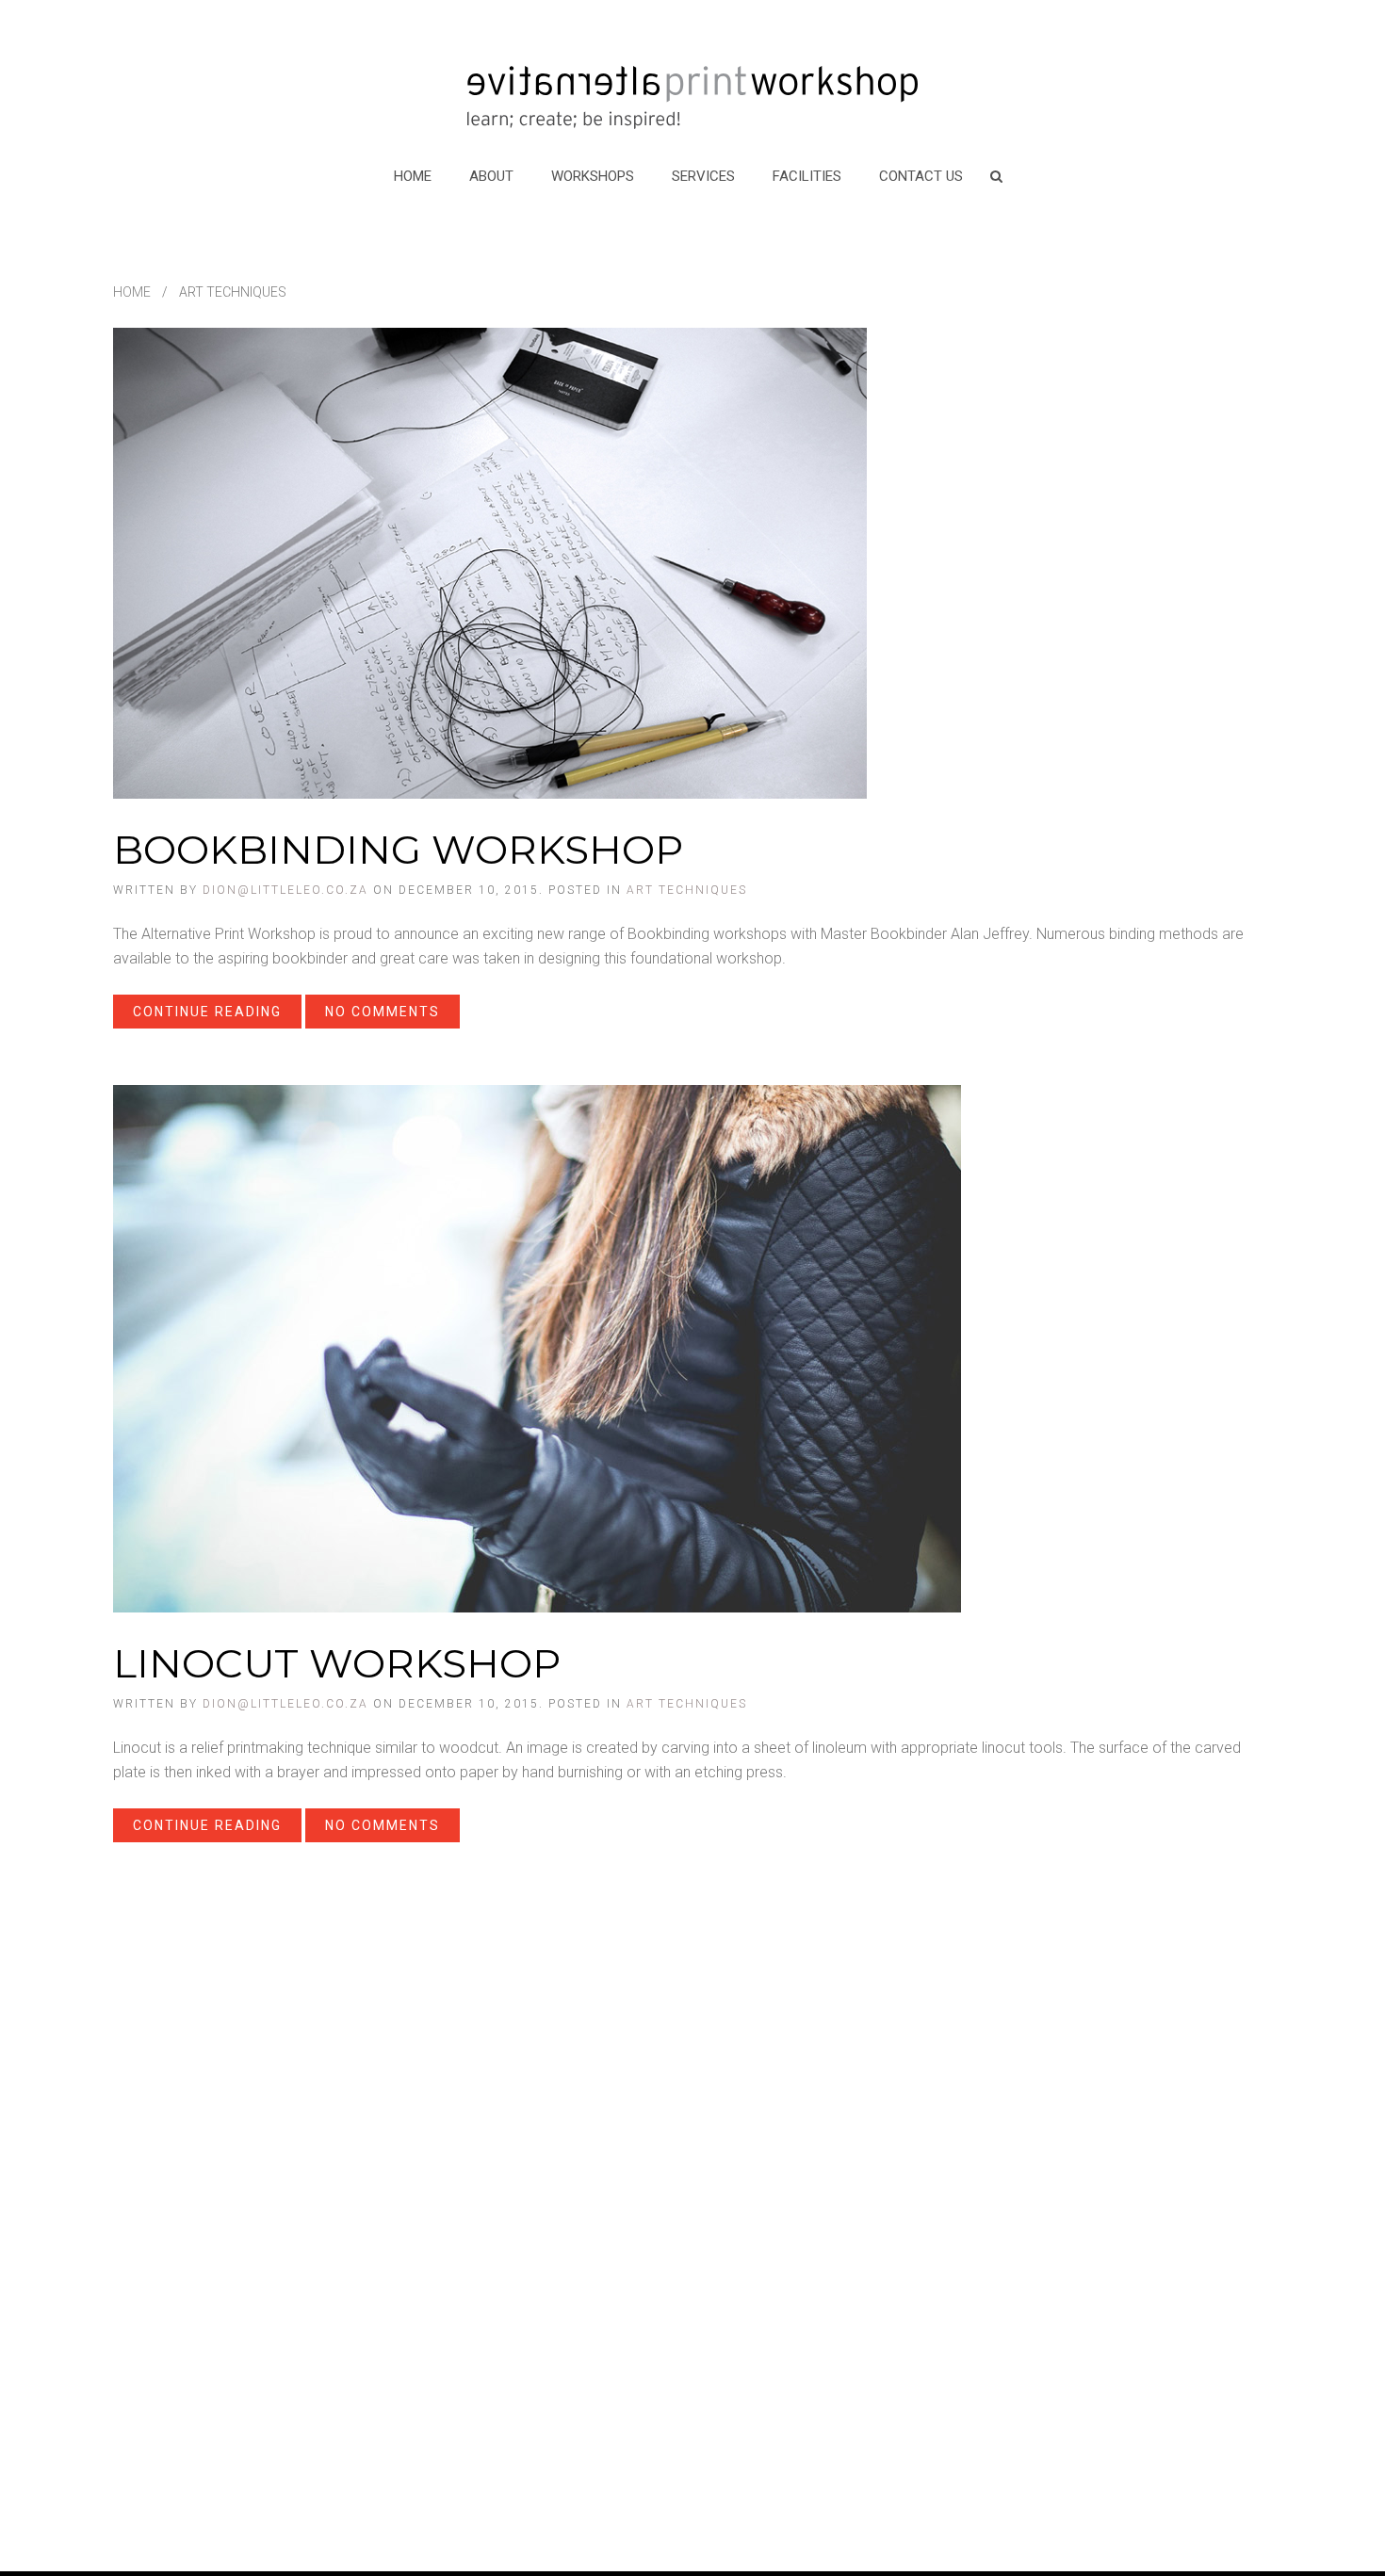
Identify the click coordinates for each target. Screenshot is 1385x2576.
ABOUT (491, 176)
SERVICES (703, 176)
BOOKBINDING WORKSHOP (398, 850)
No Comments (383, 1012)
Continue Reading (207, 1012)
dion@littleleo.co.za (285, 890)
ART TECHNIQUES (687, 890)
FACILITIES (807, 176)
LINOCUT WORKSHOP (337, 1663)
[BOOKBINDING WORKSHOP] (490, 562)
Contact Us (921, 176)
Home (413, 176)
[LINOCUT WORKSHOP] (537, 1347)
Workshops (593, 176)
